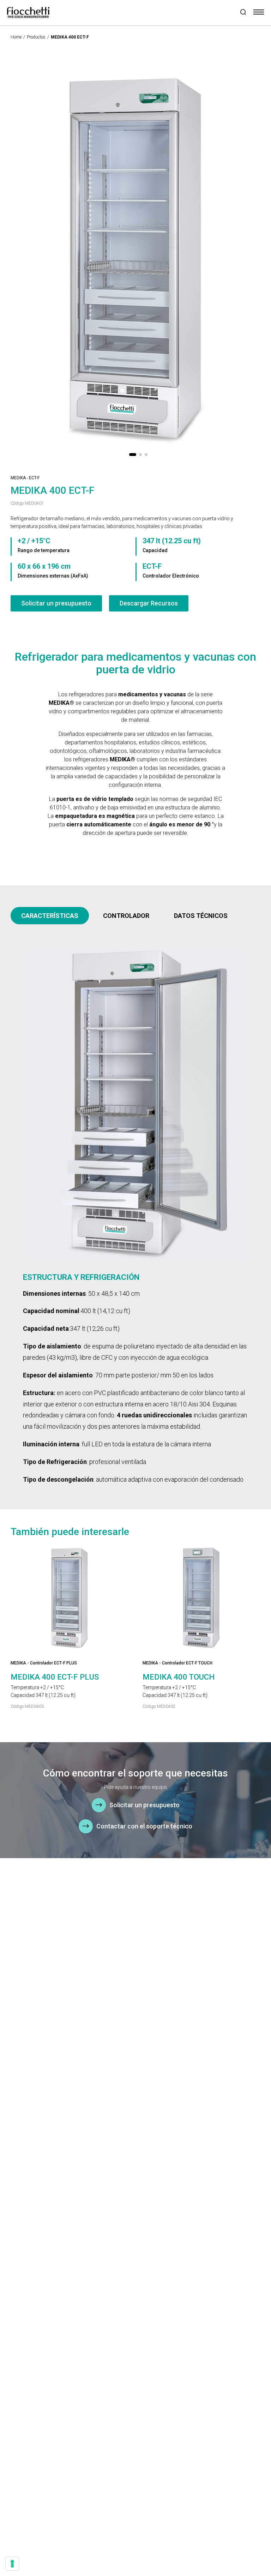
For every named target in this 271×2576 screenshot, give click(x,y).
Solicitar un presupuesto (56, 603)
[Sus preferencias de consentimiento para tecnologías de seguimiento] (12, 2564)
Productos (36, 37)
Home (16, 37)
